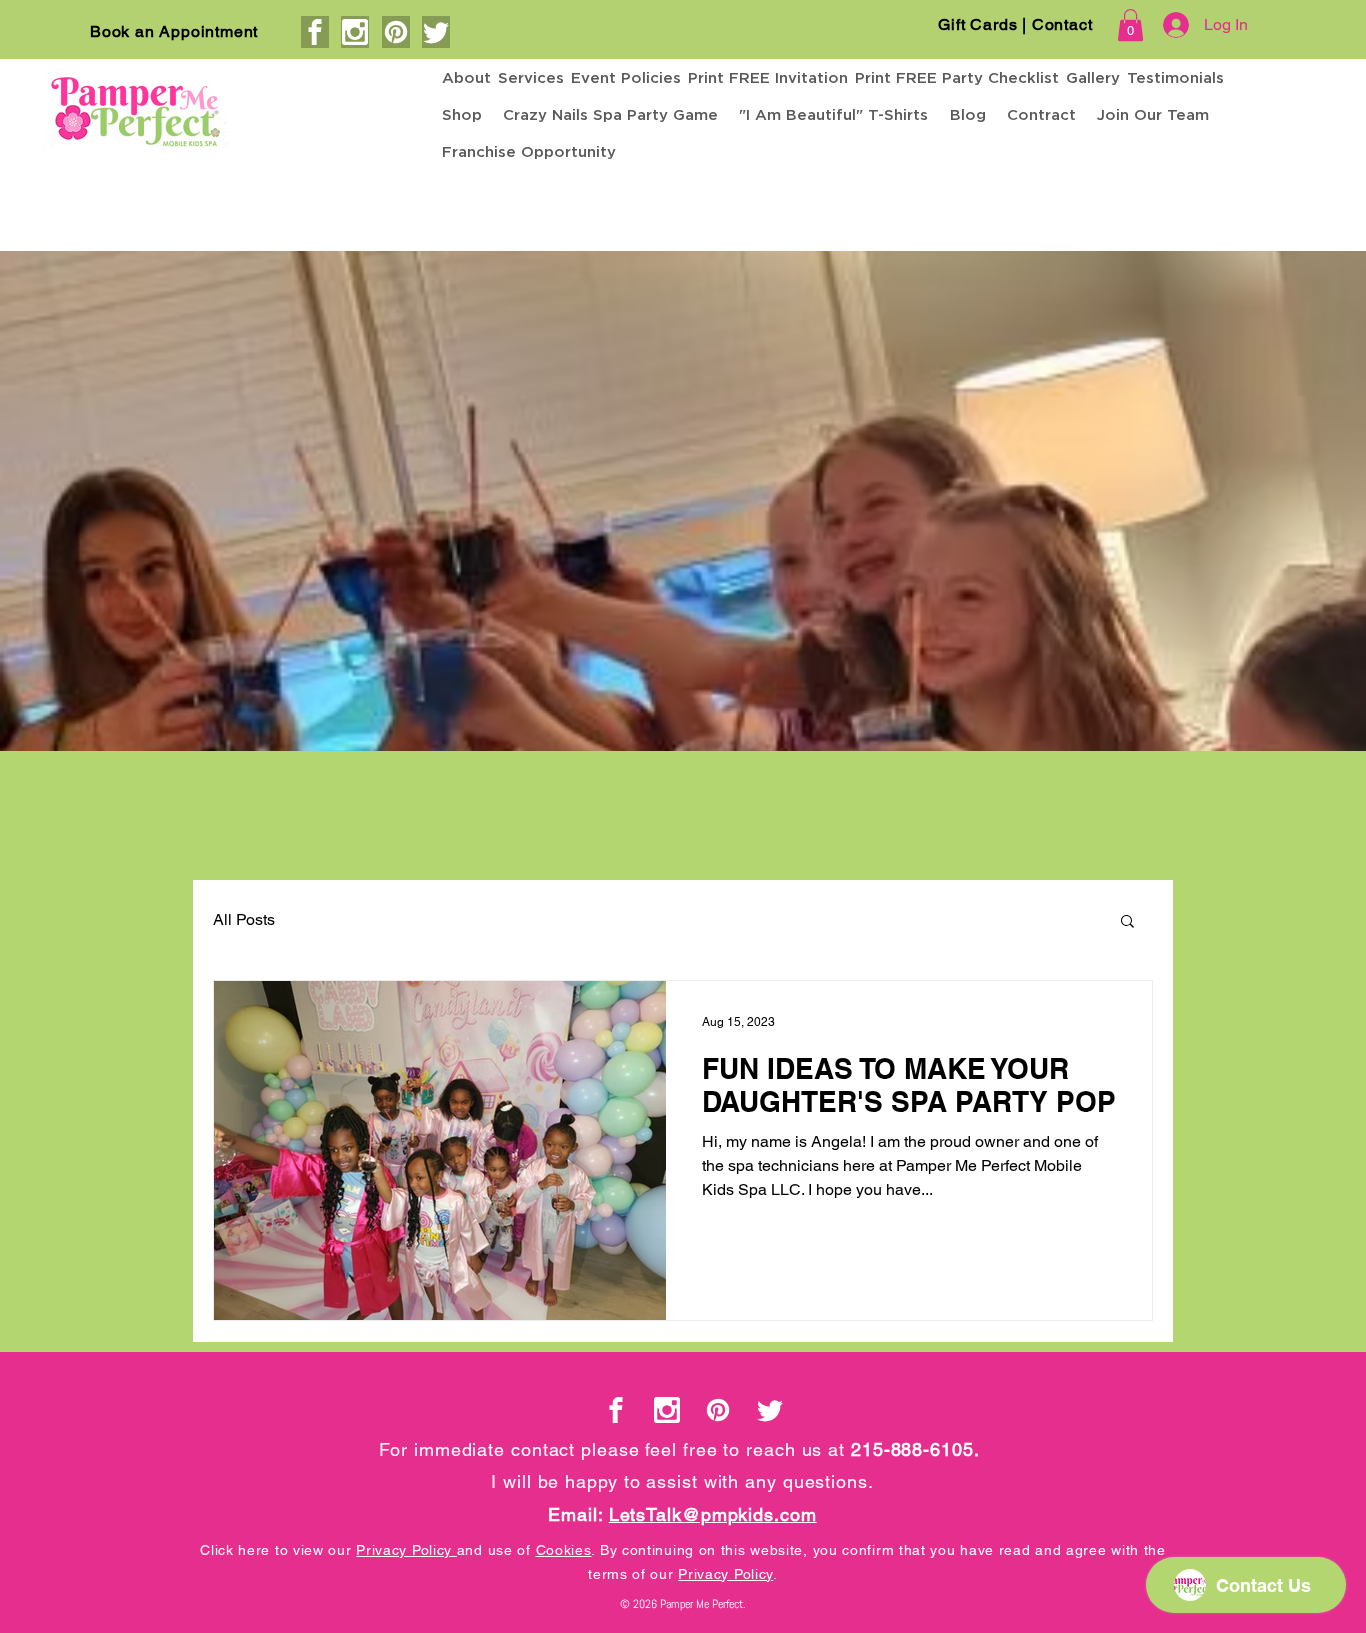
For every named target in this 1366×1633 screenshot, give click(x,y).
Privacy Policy (406, 1550)
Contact (1062, 24)
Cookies (564, 1550)
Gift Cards (980, 24)
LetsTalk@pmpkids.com (713, 1514)
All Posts (244, 919)
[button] (1130, 25)
